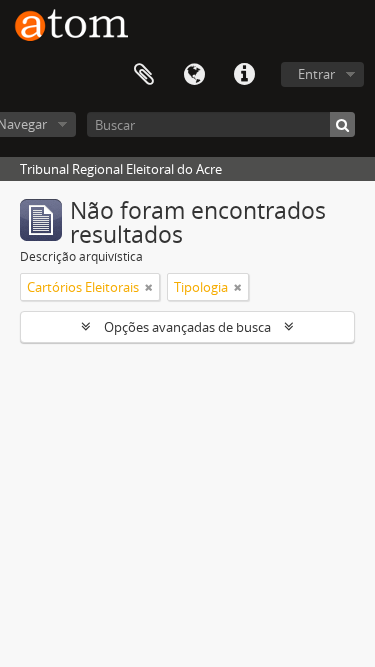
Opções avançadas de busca (187, 327)
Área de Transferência (144, 75)
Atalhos (244, 75)
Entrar (316, 74)
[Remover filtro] (149, 287)
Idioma (194, 75)
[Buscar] (342, 124)
